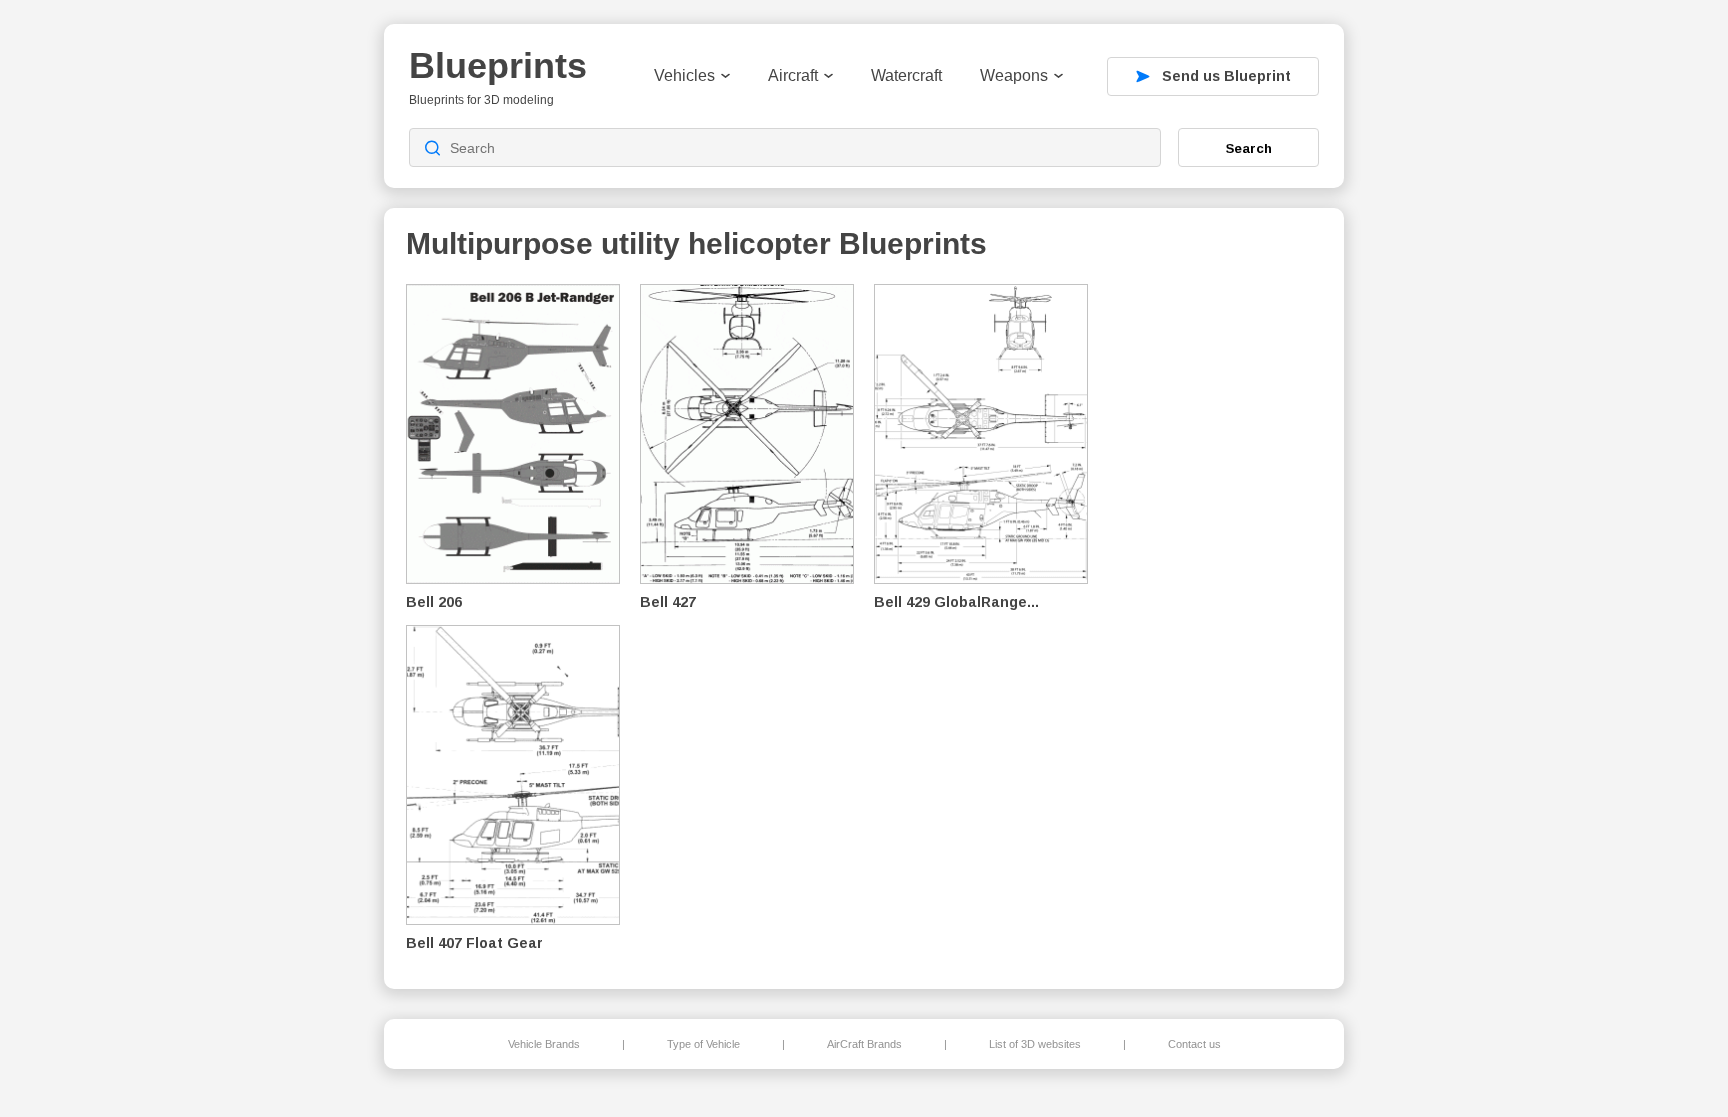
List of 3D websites (1035, 1044)
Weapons (1014, 75)
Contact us (1194, 1044)
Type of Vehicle (703, 1044)
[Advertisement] (1218, 621)
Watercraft (906, 75)
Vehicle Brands (544, 1044)
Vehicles (684, 75)
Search (1249, 148)
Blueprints (498, 65)
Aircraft (793, 75)
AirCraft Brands (864, 1044)
